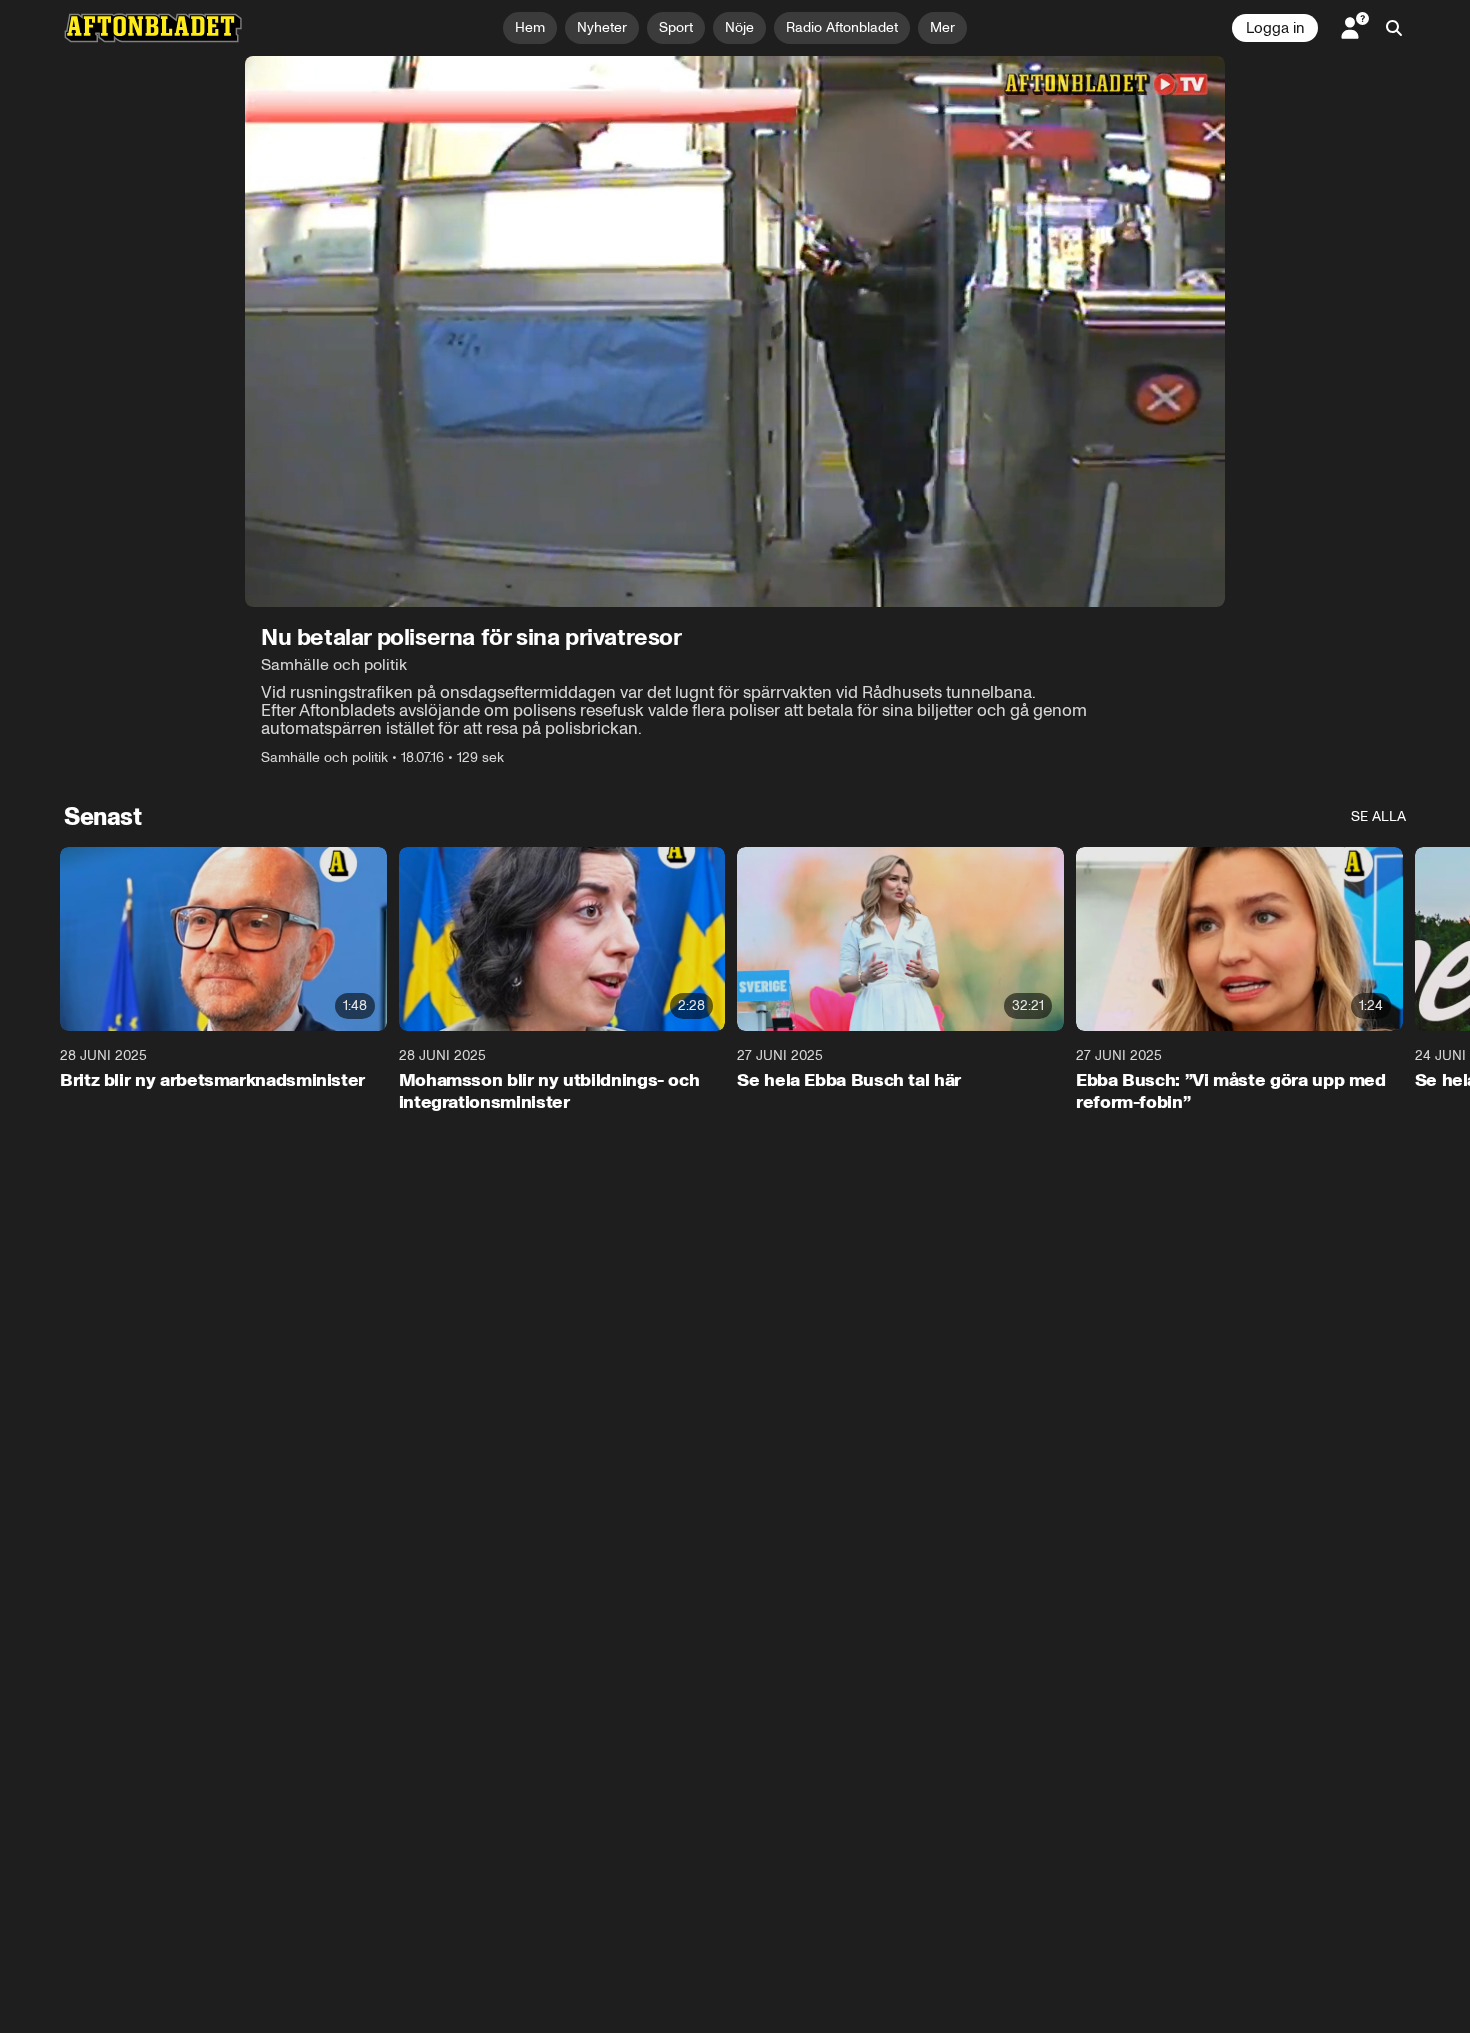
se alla (1378, 816)
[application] (735, 331)
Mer (942, 27)
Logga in (1275, 28)
